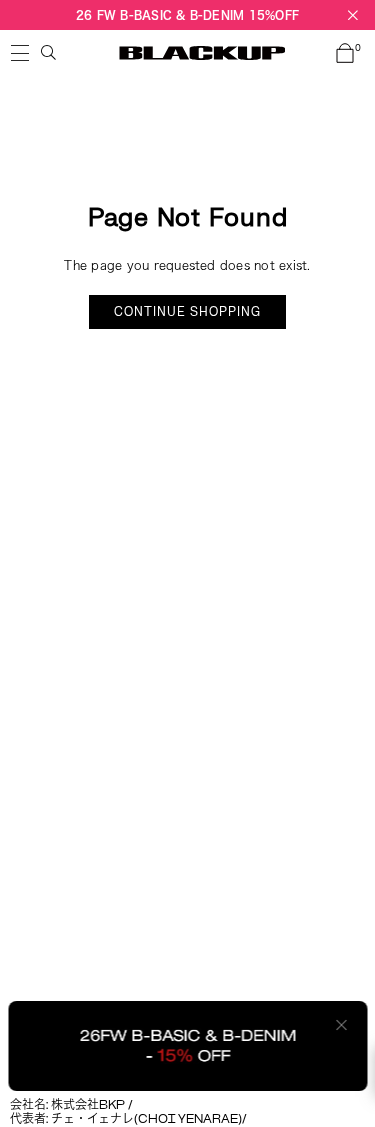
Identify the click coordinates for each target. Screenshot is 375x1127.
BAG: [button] (358, 49)
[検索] (49, 53)
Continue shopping (187, 312)
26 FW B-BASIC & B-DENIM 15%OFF (187, 14)
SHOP (20, 53)
